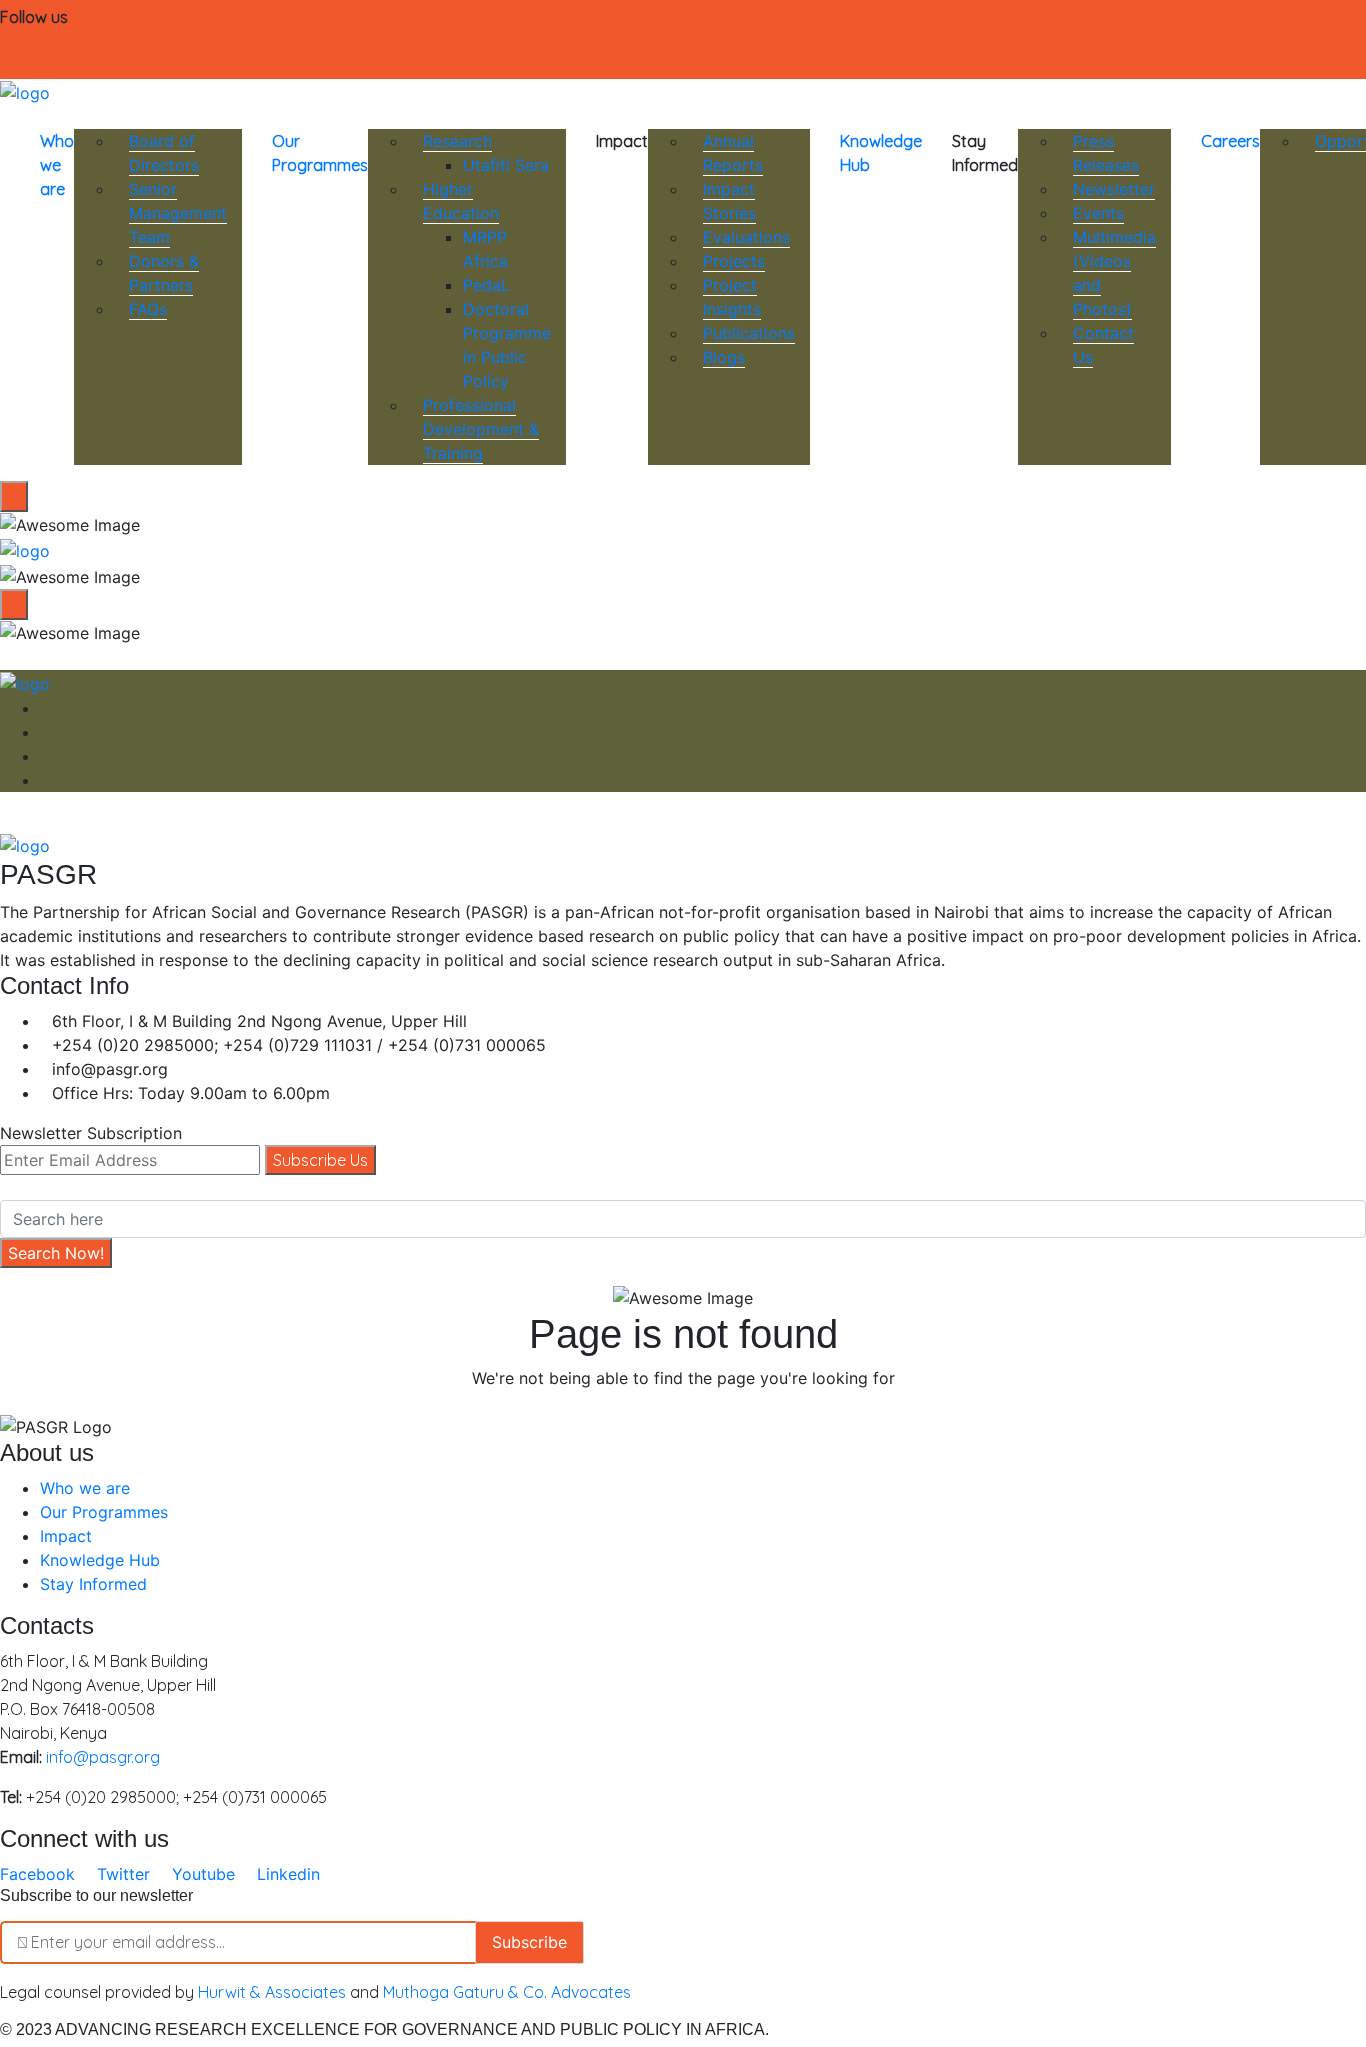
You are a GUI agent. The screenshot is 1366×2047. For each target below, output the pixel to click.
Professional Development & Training (481, 429)
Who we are (57, 165)
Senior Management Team (178, 213)
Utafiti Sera (506, 165)
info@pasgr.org (103, 1757)
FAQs (148, 309)
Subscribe (529, 1942)
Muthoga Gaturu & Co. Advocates (507, 1992)
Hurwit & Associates (272, 1992)
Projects (734, 261)
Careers (1230, 141)
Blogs (724, 357)
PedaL (486, 285)
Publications (749, 333)
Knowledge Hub (881, 153)
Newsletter (1114, 189)
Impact (66, 1536)
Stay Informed (93, 1584)
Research (457, 141)
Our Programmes (320, 153)
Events (1098, 213)
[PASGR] (25, 91)
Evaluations (746, 237)
